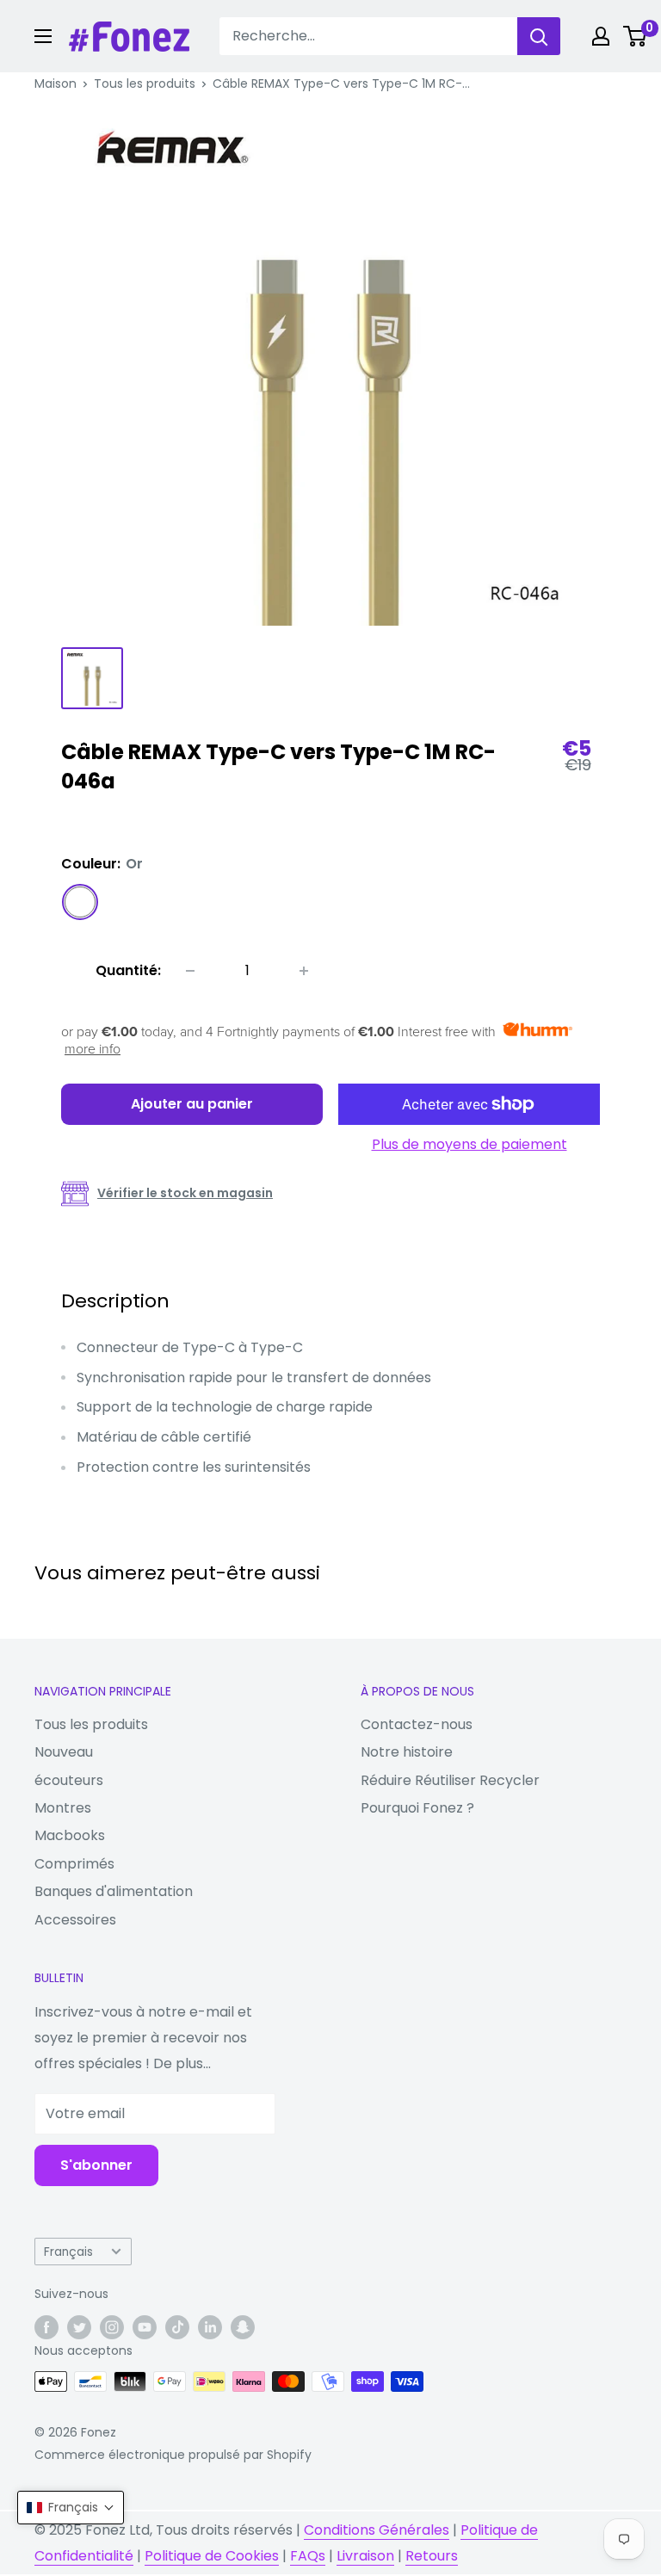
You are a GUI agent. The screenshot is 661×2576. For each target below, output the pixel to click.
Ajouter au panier (192, 1104)
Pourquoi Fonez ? (417, 1808)
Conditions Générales (377, 2530)
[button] (71, 2508)
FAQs (308, 2556)
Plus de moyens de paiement (469, 1144)
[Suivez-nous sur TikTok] (177, 2327)
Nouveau (64, 1752)
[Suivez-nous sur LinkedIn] (210, 2327)
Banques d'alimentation (114, 1891)
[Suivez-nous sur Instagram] (112, 2327)
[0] (636, 36)
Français (68, 2252)
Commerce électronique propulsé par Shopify (173, 2455)
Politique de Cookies (212, 2556)
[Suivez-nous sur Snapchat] (243, 2327)
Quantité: (128, 970)
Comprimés (74, 1864)
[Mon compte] (601, 36)
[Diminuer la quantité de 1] (190, 971)
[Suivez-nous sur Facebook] (46, 2327)
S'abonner (96, 2165)
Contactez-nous (417, 1724)
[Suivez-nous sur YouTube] (145, 2327)
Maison (56, 83)
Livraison (365, 2556)
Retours (432, 2556)
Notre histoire (407, 1752)
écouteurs (69, 1780)
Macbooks (70, 1835)
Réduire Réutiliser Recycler (450, 1780)
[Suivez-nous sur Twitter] (79, 2327)
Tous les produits (145, 83)
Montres (63, 1808)
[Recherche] (539, 36)
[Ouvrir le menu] (43, 36)
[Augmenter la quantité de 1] (304, 971)
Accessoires (75, 1920)
